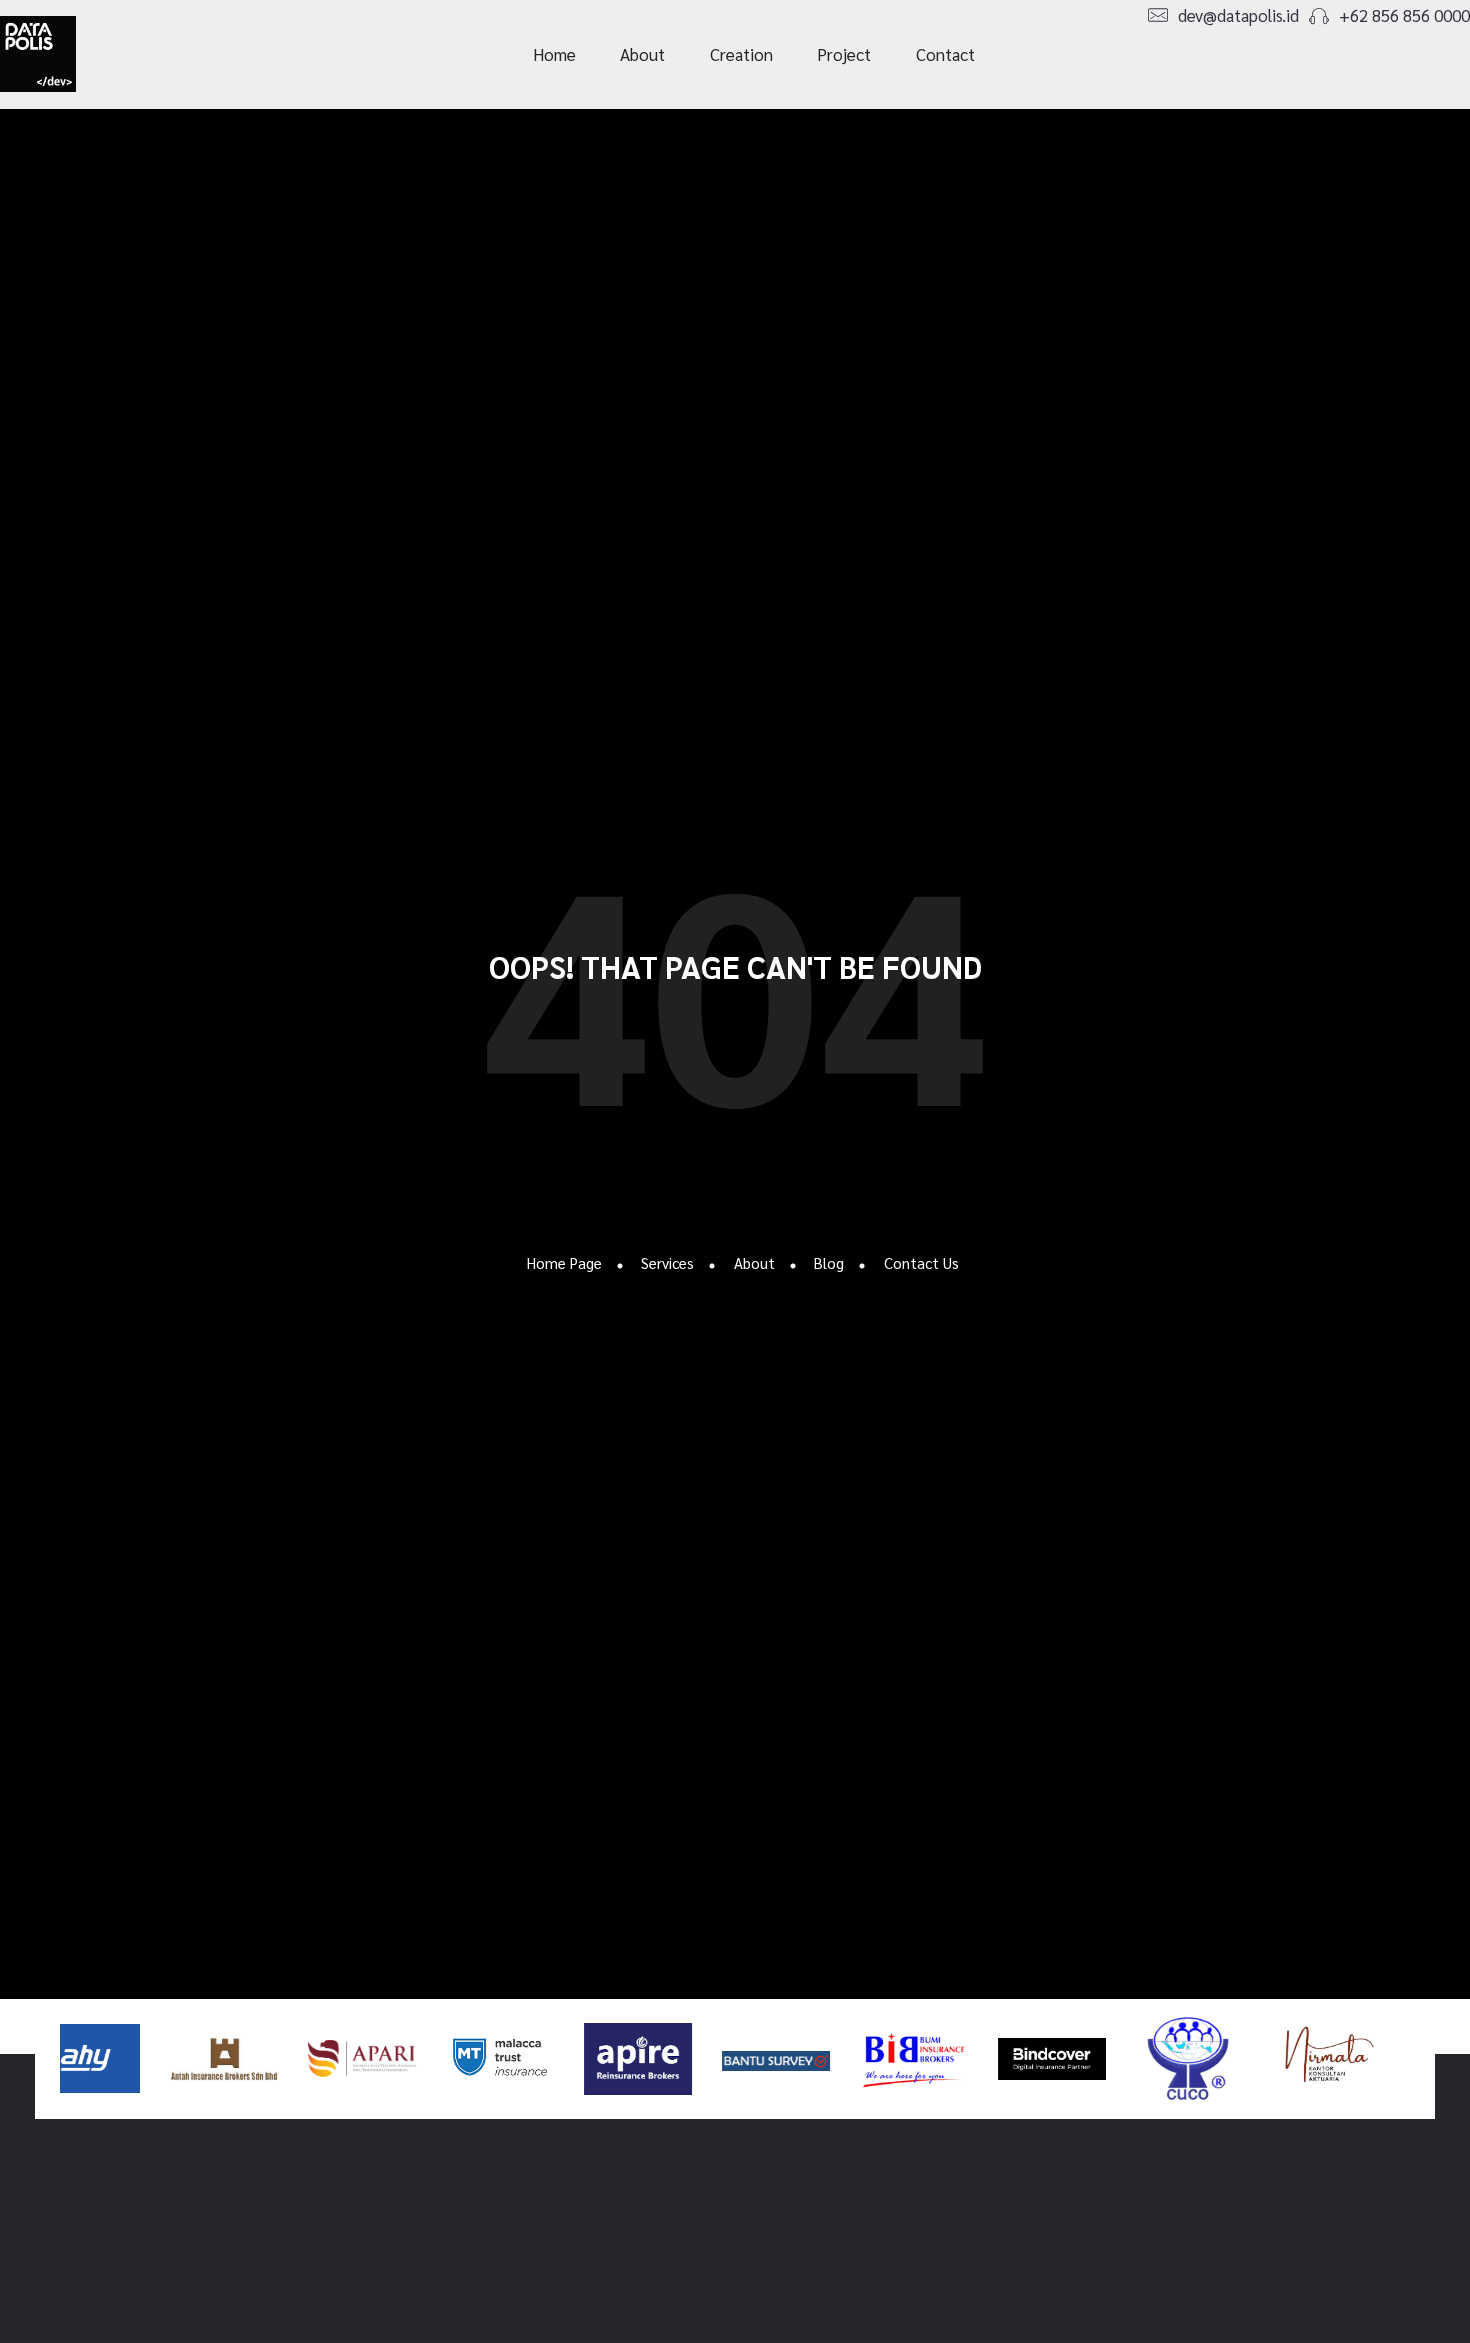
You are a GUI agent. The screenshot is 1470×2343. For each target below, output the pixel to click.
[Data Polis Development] (73, 54)
